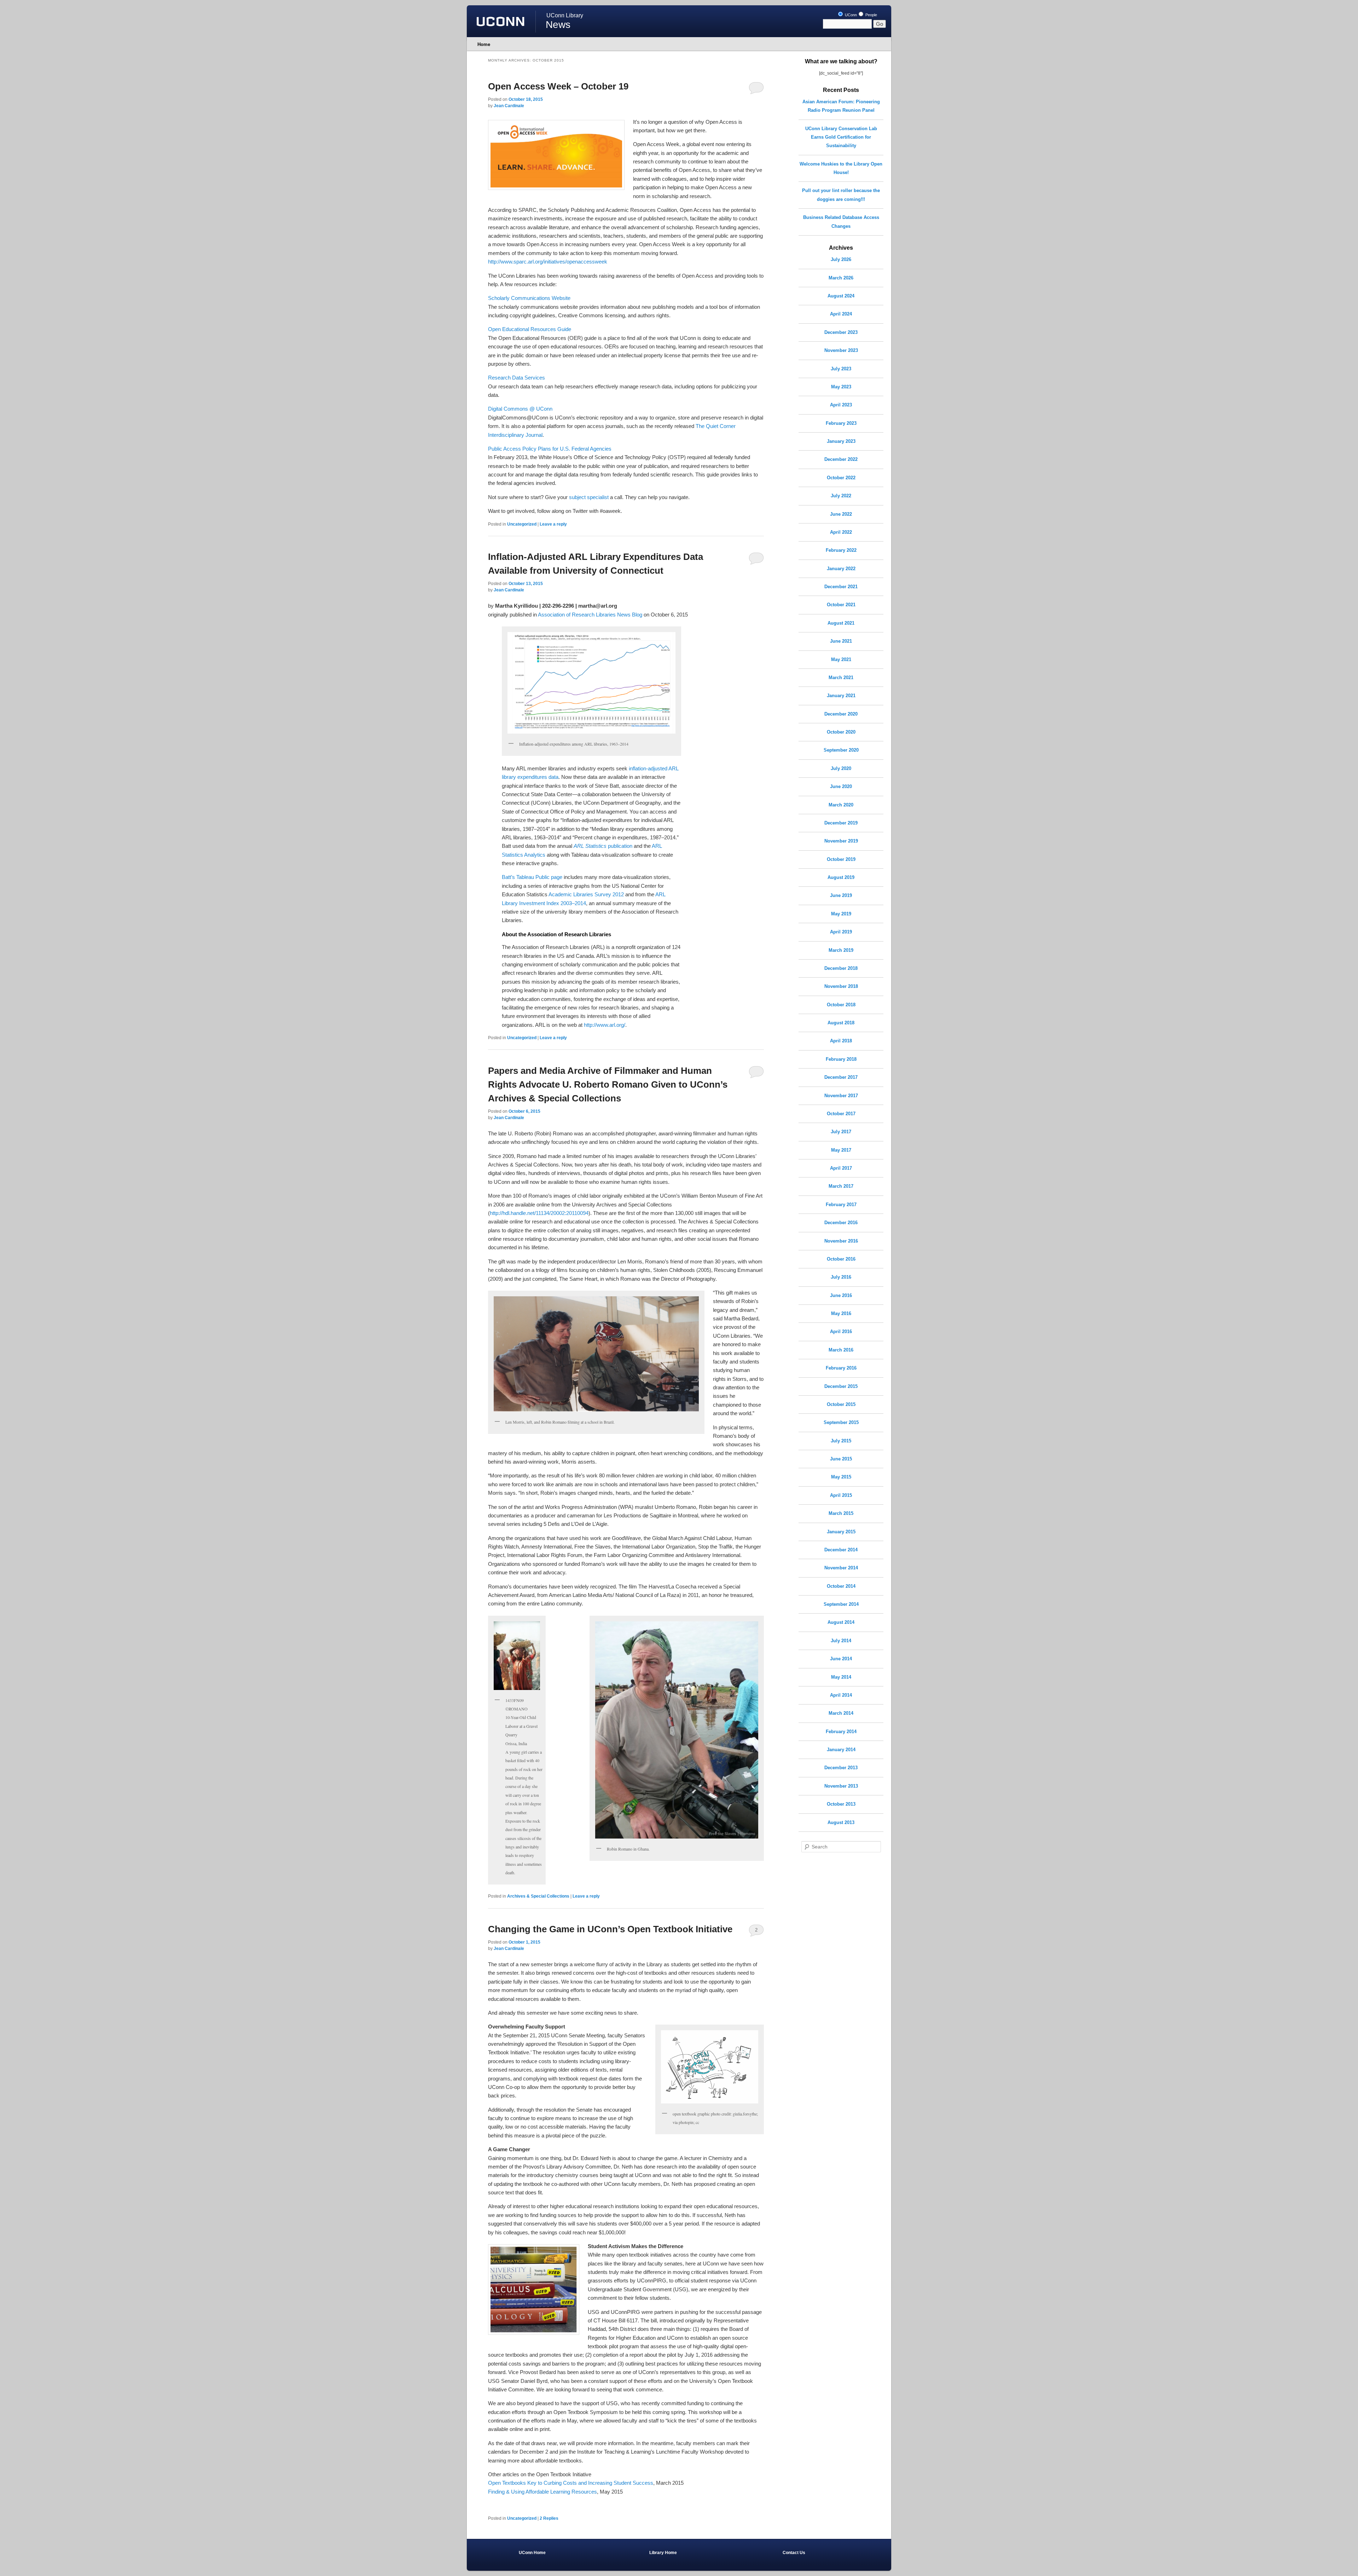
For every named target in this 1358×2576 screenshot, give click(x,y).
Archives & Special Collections (538, 1896)
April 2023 (841, 405)
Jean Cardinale (509, 106)
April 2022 (841, 532)
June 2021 (841, 641)
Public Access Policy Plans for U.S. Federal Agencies (550, 449)
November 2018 (841, 986)
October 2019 (841, 859)
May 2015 (841, 1477)
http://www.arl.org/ (605, 1025)
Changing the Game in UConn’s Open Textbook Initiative (610, 1929)
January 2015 (841, 1532)
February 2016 (841, 1368)
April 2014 (841, 1695)
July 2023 (841, 369)
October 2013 (841, 1804)
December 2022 (841, 459)
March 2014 (841, 1713)
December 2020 (841, 714)
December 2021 (841, 587)
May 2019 (841, 914)
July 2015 (841, 1441)
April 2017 (841, 1168)
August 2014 (841, 1622)
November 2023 (841, 350)
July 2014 (841, 1641)
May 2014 (841, 1677)
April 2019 (841, 932)
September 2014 (841, 1604)
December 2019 (841, 823)
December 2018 (841, 968)
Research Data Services (516, 378)
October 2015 (841, 1404)
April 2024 (841, 314)
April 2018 (841, 1041)
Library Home (663, 2553)
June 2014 (841, 1659)
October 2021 (841, 605)
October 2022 (841, 478)
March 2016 (841, 1350)
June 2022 (841, 514)
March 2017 (841, 1186)
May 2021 (841, 659)
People (871, 15)
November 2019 (841, 841)
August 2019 (841, 877)
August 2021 (841, 623)
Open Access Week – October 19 (558, 86)
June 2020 (841, 786)
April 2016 (841, 1332)
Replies (549, 2518)
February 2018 (841, 1059)
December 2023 (841, 332)
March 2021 (841, 678)
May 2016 (841, 1313)
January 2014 (841, 1750)
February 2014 (841, 1732)
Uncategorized (522, 524)
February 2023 (841, 423)
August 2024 (841, 296)
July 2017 (841, 1132)
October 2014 (841, 1586)
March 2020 (841, 805)
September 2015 (841, 1422)
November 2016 (841, 1241)
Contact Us (794, 2553)
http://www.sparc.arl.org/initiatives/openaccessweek (548, 262)
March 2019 (841, 950)
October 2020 (841, 732)
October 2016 (841, 1259)
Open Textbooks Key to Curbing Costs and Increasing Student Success (571, 2483)
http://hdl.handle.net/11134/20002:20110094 (539, 1213)
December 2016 (841, 1223)
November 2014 (841, 1568)
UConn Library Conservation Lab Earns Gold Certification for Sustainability (841, 137)
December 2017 (841, 1077)
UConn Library (565, 15)
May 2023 (841, 387)
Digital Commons (508, 409)
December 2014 (841, 1550)
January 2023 (841, 441)
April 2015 (841, 1495)
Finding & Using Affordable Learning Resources (542, 2492)
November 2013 (841, 1786)
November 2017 (841, 1096)
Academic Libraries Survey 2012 (586, 894)
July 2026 (841, 259)
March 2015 (841, 1513)
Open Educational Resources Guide (530, 329)
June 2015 (841, 1459)
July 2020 (841, 768)
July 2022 (841, 496)
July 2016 (841, 1277)
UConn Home (532, 2553)
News (558, 25)
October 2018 (841, 1005)
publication (603, 846)
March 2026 (841, 278)
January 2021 (841, 696)
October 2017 (841, 1114)
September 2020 (841, 750)
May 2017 (841, 1150)
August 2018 (841, 1023)
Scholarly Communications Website (529, 298)
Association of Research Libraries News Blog (590, 615)
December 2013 (841, 1768)
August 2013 (841, 1822)
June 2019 (841, 895)
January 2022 (841, 569)
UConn (850, 15)
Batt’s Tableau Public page (532, 877)
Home (484, 44)
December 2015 (841, 1386)
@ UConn (540, 409)
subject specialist (590, 497)
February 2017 (841, 1205)
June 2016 (841, 1295)
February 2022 (841, 550)
